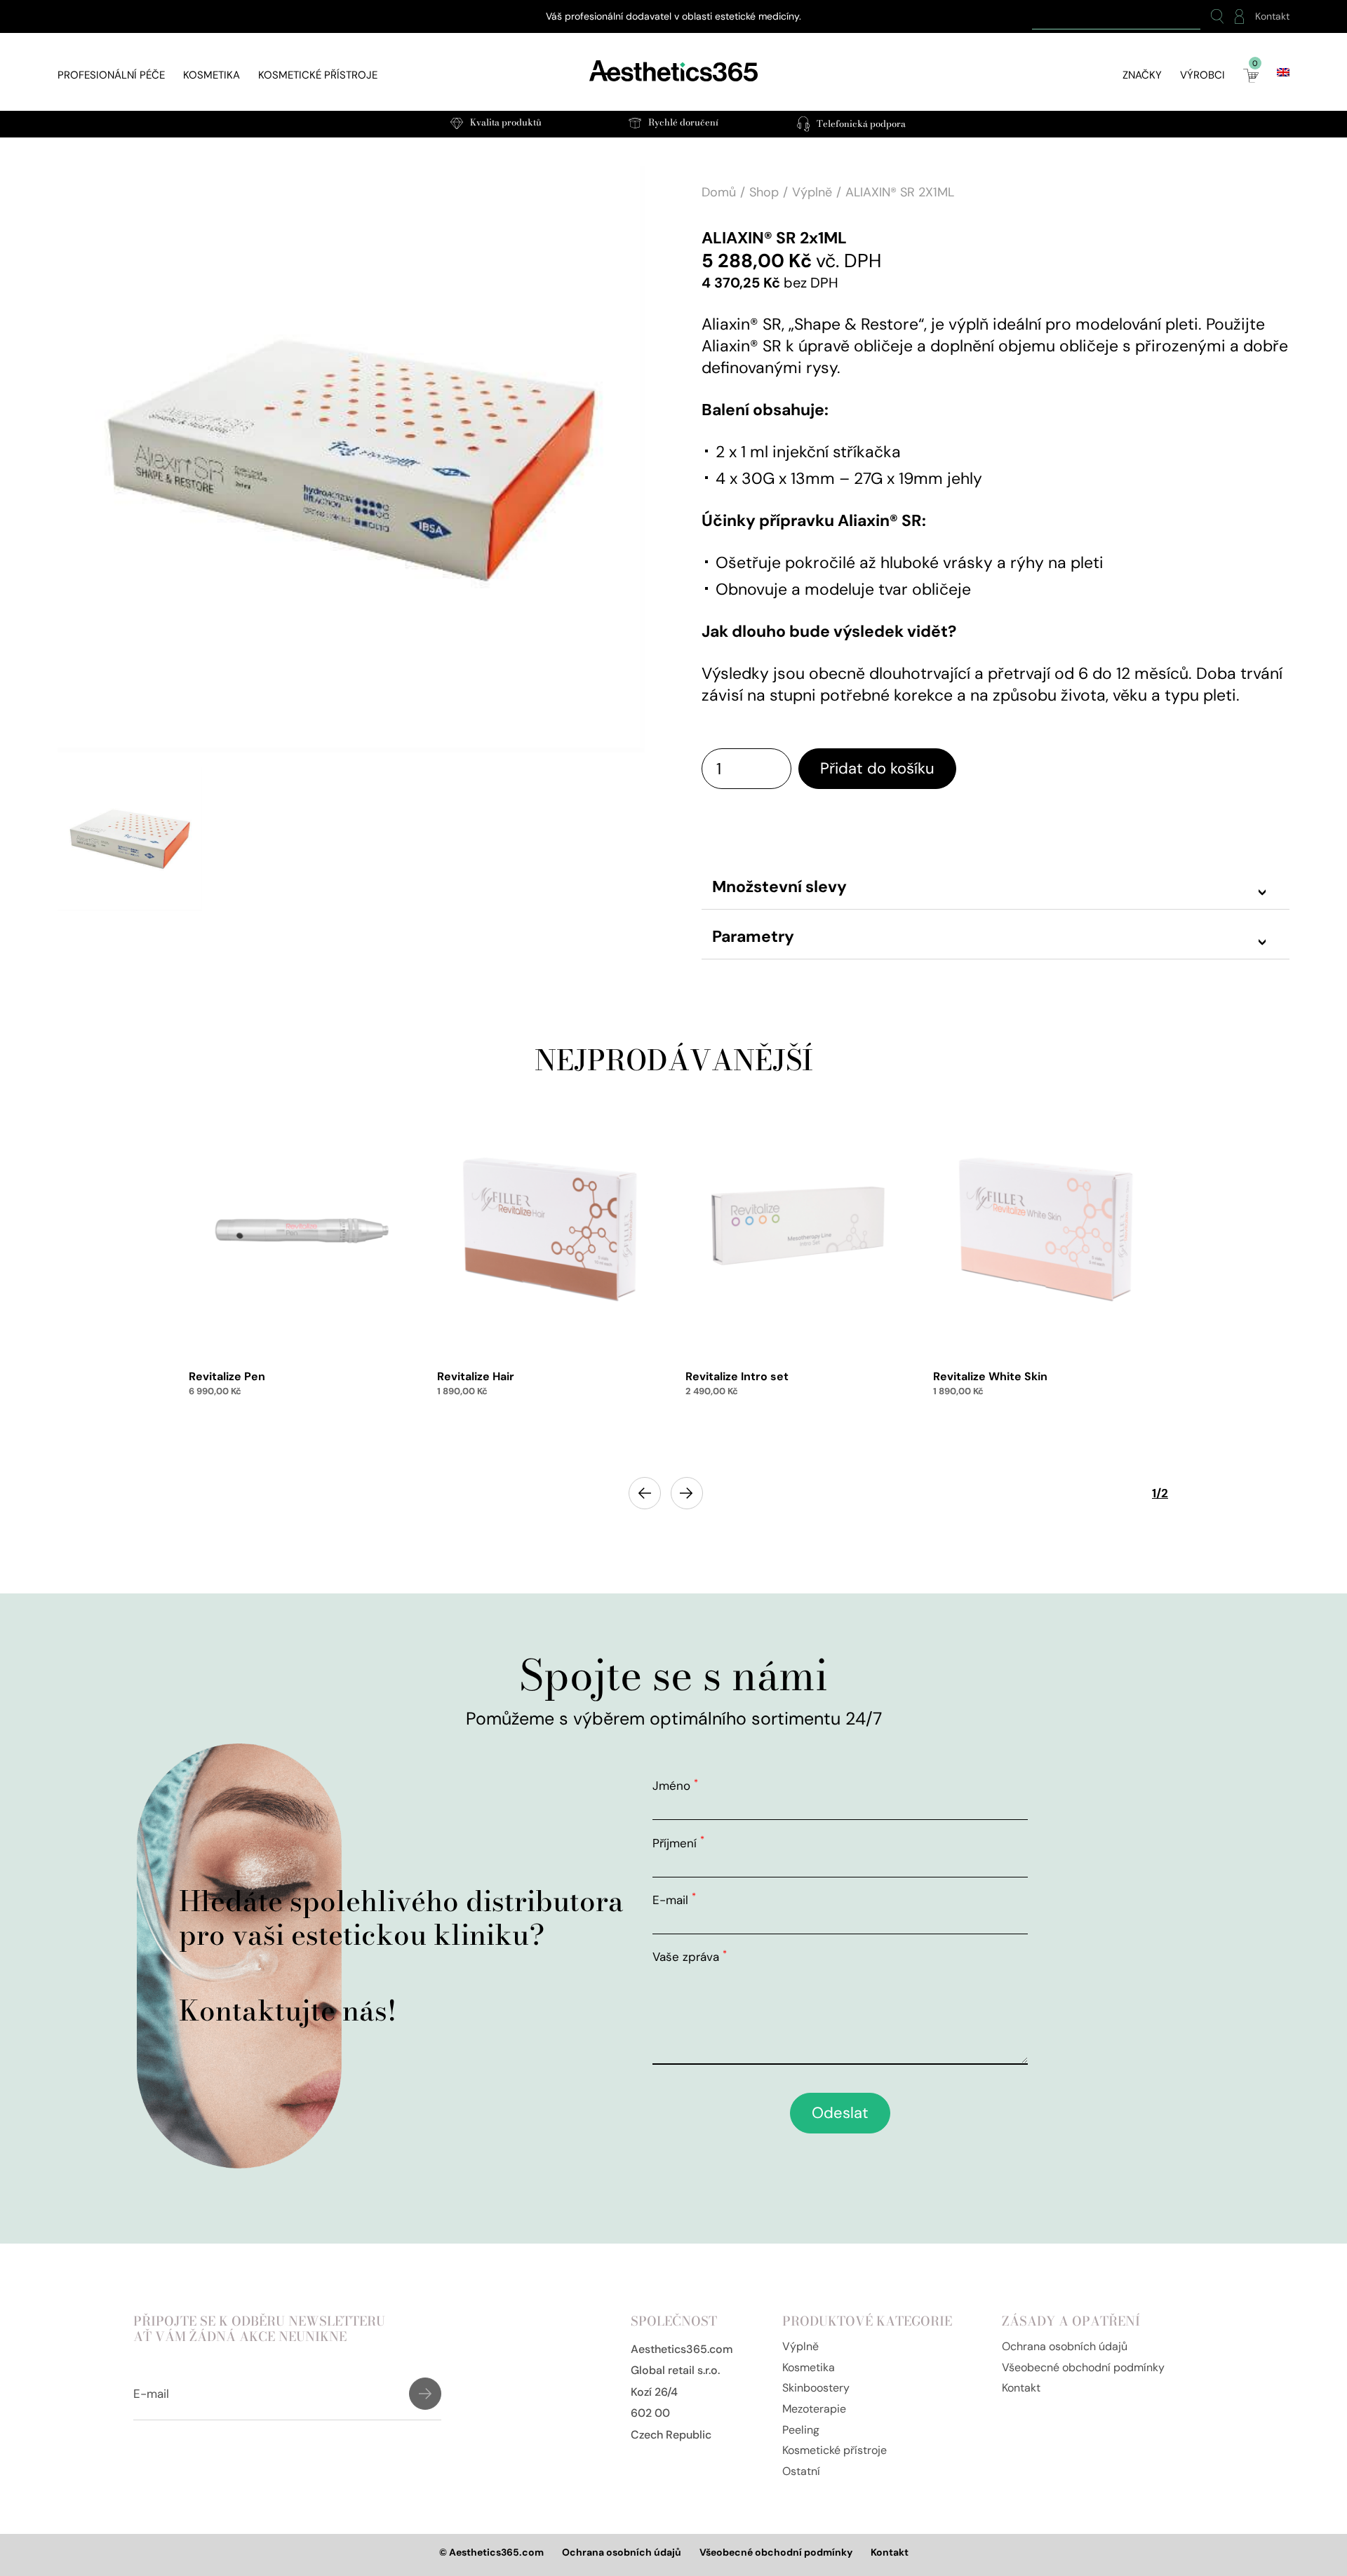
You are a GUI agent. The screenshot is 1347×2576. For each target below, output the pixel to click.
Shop (764, 192)
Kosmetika (212, 75)
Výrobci (1202, 75)
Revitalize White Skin (990, 1376)
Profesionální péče (111, 75)
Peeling (801, 2430)
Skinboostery (816, 2388)
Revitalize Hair (476, 1376)
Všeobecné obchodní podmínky (1083, 2367)
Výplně (812, 192)
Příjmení (678, 1843)
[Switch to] (1283, 72)
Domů (719, 192)
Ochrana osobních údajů (1065, 2346)
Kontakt (1272, 16)
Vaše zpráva (690, 1957)
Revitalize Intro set (737, 1376)
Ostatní (801, 2471)
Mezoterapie (814, 2409)
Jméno (675, 1786)
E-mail (674, 1900)
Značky (1142, 75)
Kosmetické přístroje (318, 75)
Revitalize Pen (227, 1376)
